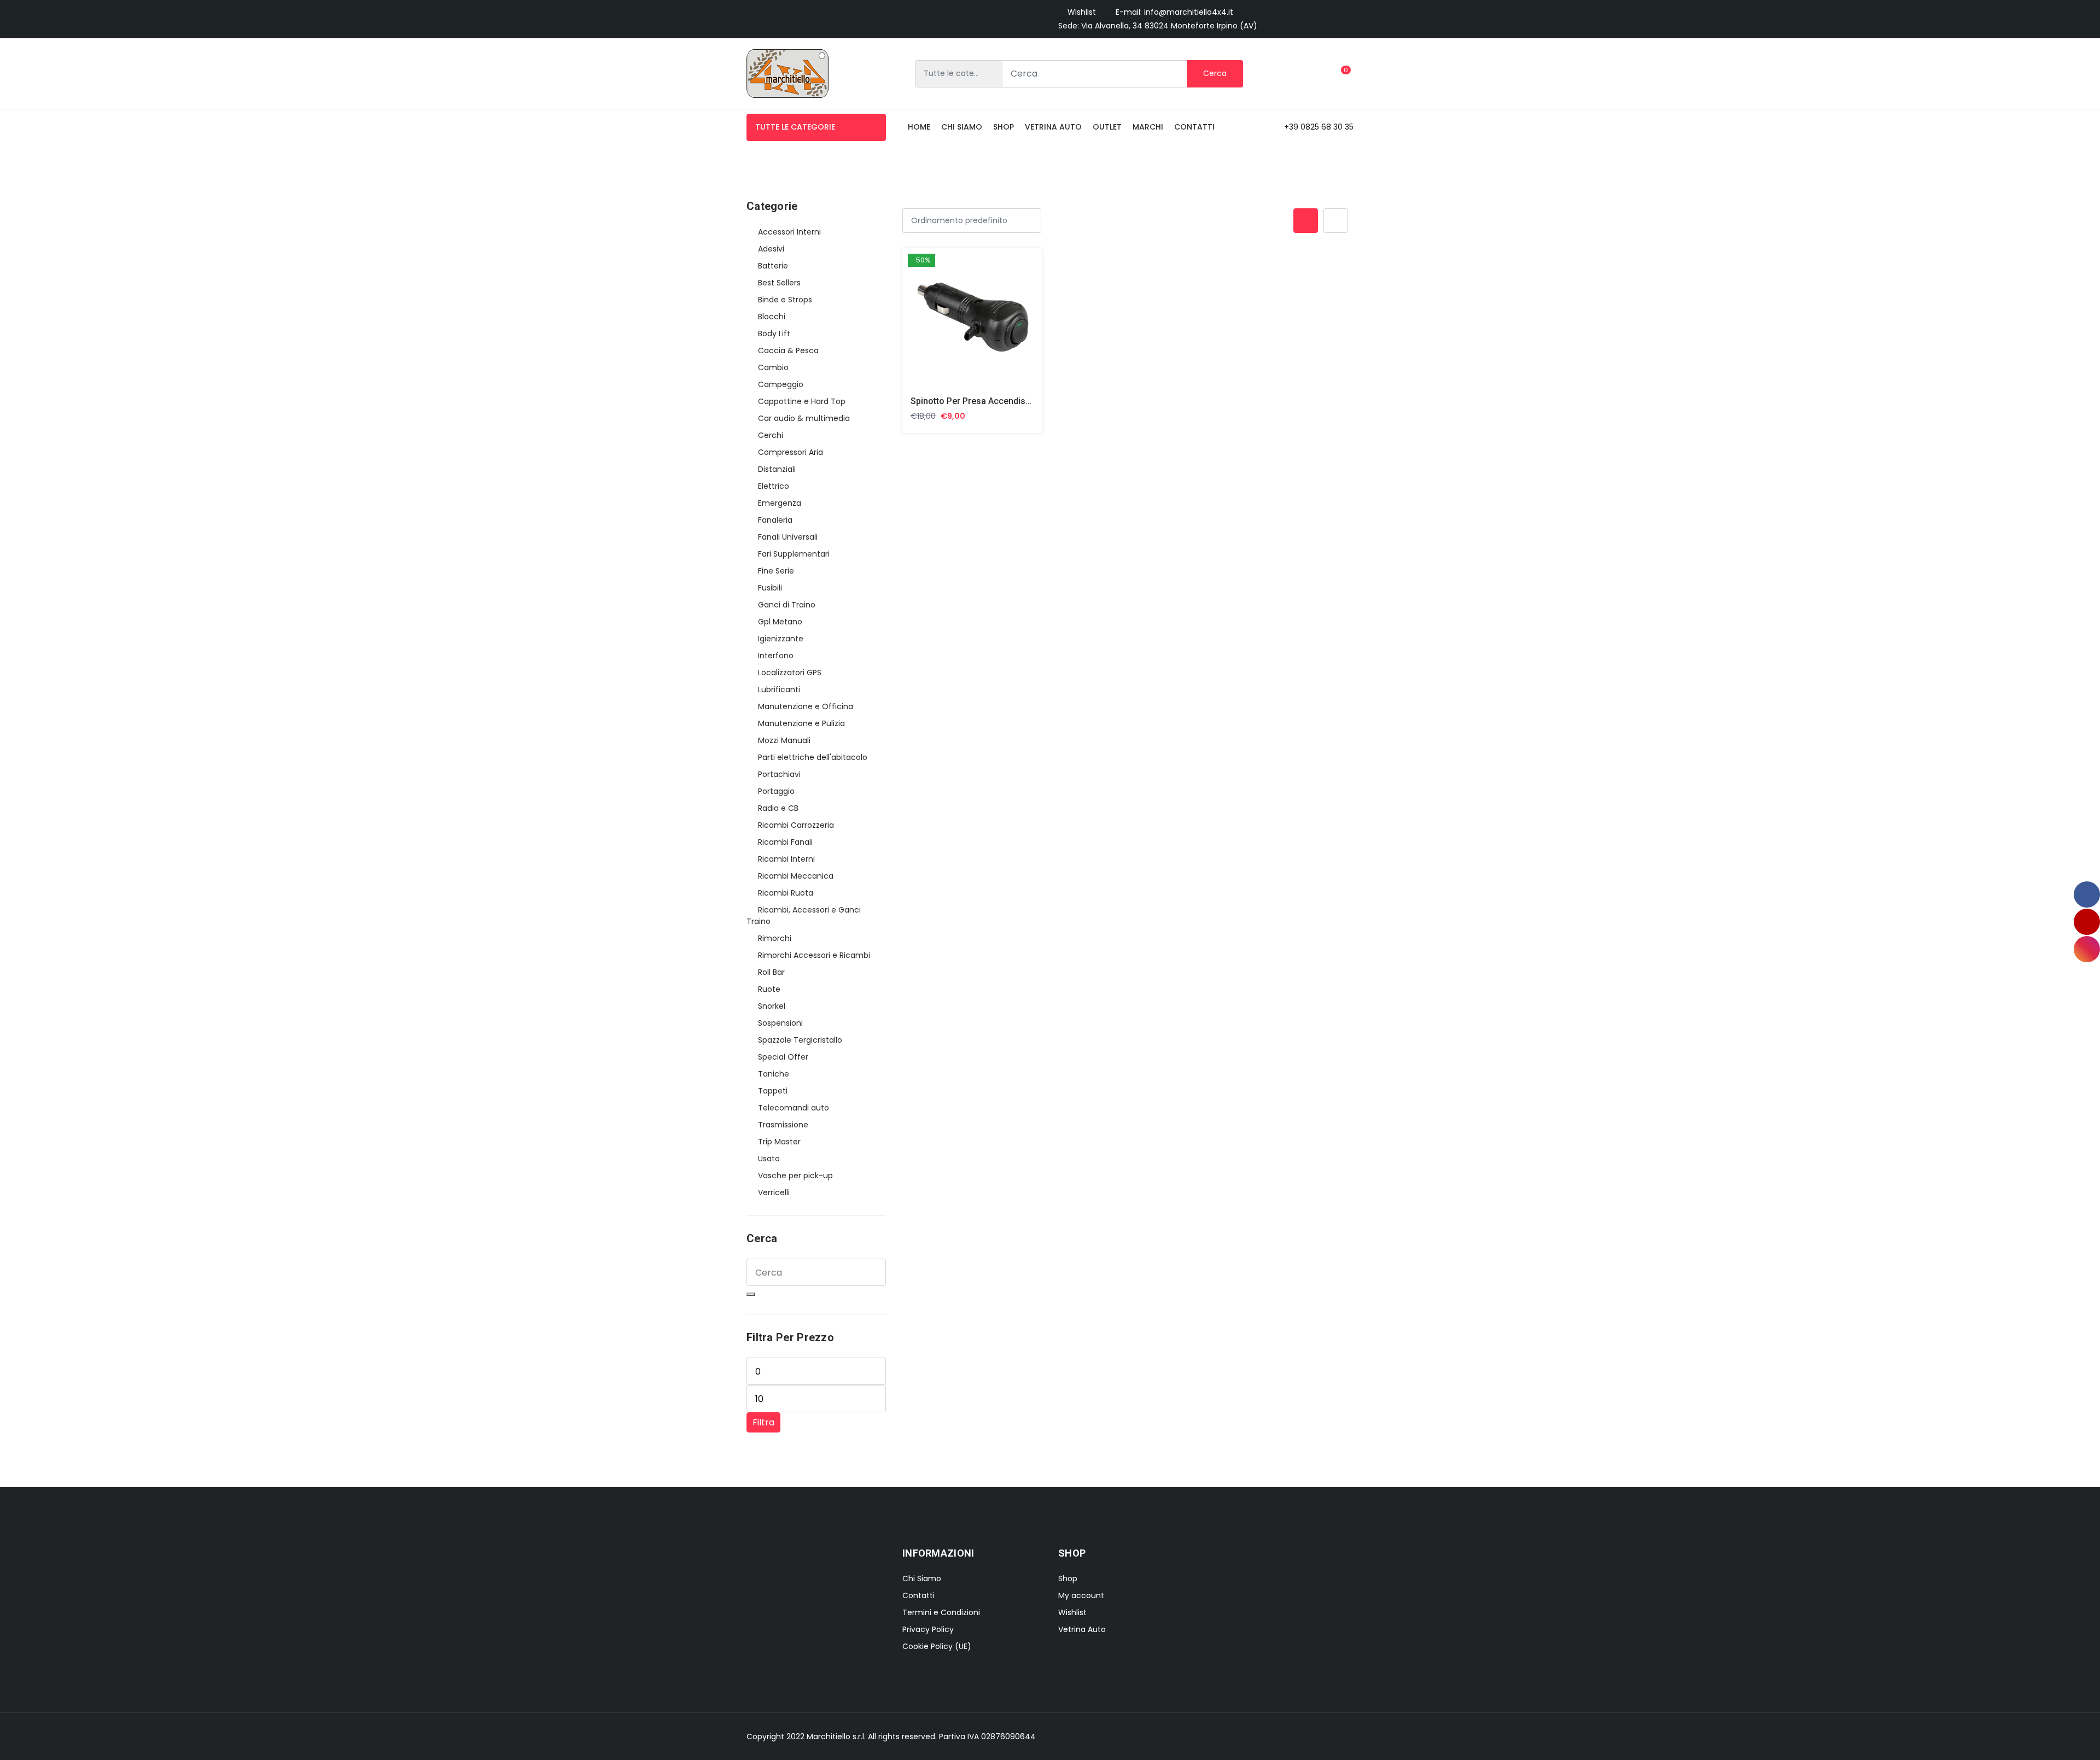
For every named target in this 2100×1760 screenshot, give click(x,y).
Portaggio (776, 791)
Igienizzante (781, 639)
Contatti (1194, 127)
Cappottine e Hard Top (802, 401)
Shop (1004, 127)
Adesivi (771, 249)
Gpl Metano (780, 622)
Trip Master (779, 1142)
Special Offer (783, 1057)
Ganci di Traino (787, 605)
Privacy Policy (928, 1629)
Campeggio (781, 384)
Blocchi (772, 317)
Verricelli (774, 1192)
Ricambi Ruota (786, 893)
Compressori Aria (791, 452)
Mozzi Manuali (784, 740)
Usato (769, 1159)
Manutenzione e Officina (806, 706)
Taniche (774, 1074)
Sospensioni (780, 1023)
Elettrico (774, 486)
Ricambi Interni (786, 859)
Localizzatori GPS (790, 673)
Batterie (773, 266)
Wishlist (1082, 12)
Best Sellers (779, 283)
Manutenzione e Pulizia (801, 723)
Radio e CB (778, 808)
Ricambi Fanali (785, 842)
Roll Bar (771, 972)
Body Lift (774, 334)
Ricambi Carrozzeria (796, 825)
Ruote (769, 989)
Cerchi (771, 435)
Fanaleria (775, 520)
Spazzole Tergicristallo (800, 1040)
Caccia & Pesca (788, 350)
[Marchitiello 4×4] (787, 74)
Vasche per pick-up (795, 1176)
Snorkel (772, 1006)
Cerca (1215, 73)
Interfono (776, 656)
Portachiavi (779, 774)
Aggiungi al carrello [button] (959, 320)
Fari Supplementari (794, 554)
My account (1081, 1595)
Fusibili (770, 588)
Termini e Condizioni (941, 1612)
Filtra (763, 1422)
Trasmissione (783, 1125)
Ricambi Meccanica (796, 876)
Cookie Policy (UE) (937, 1646)
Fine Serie (776, 571)
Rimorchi (775, 938)
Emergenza (780, 503)
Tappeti (773, 1091)
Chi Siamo (922, 1578)
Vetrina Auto (1053, 127)
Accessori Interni (789, 232)
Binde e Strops (785, 300)
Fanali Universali (788, 537)
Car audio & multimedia (804, 418)
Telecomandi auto (794, 1108)
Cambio (773, 367)
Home (919, 127)
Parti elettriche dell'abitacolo (813, 757)
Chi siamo (962, 127)
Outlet (1107, 127)
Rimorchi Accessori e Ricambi (814, 955)
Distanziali (777, 469)
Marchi (1148, 127)
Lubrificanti (779, 689)
